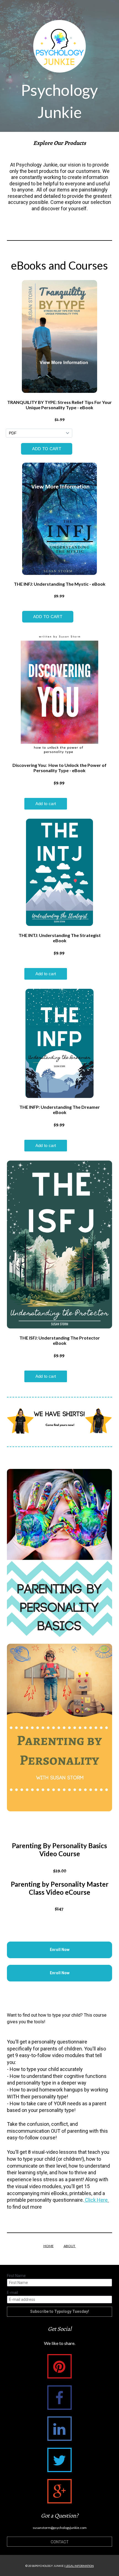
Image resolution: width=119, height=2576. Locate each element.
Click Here (96, 2200)
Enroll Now (60, 1950)
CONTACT (60, 2542)
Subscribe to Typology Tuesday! (60, 2311)
